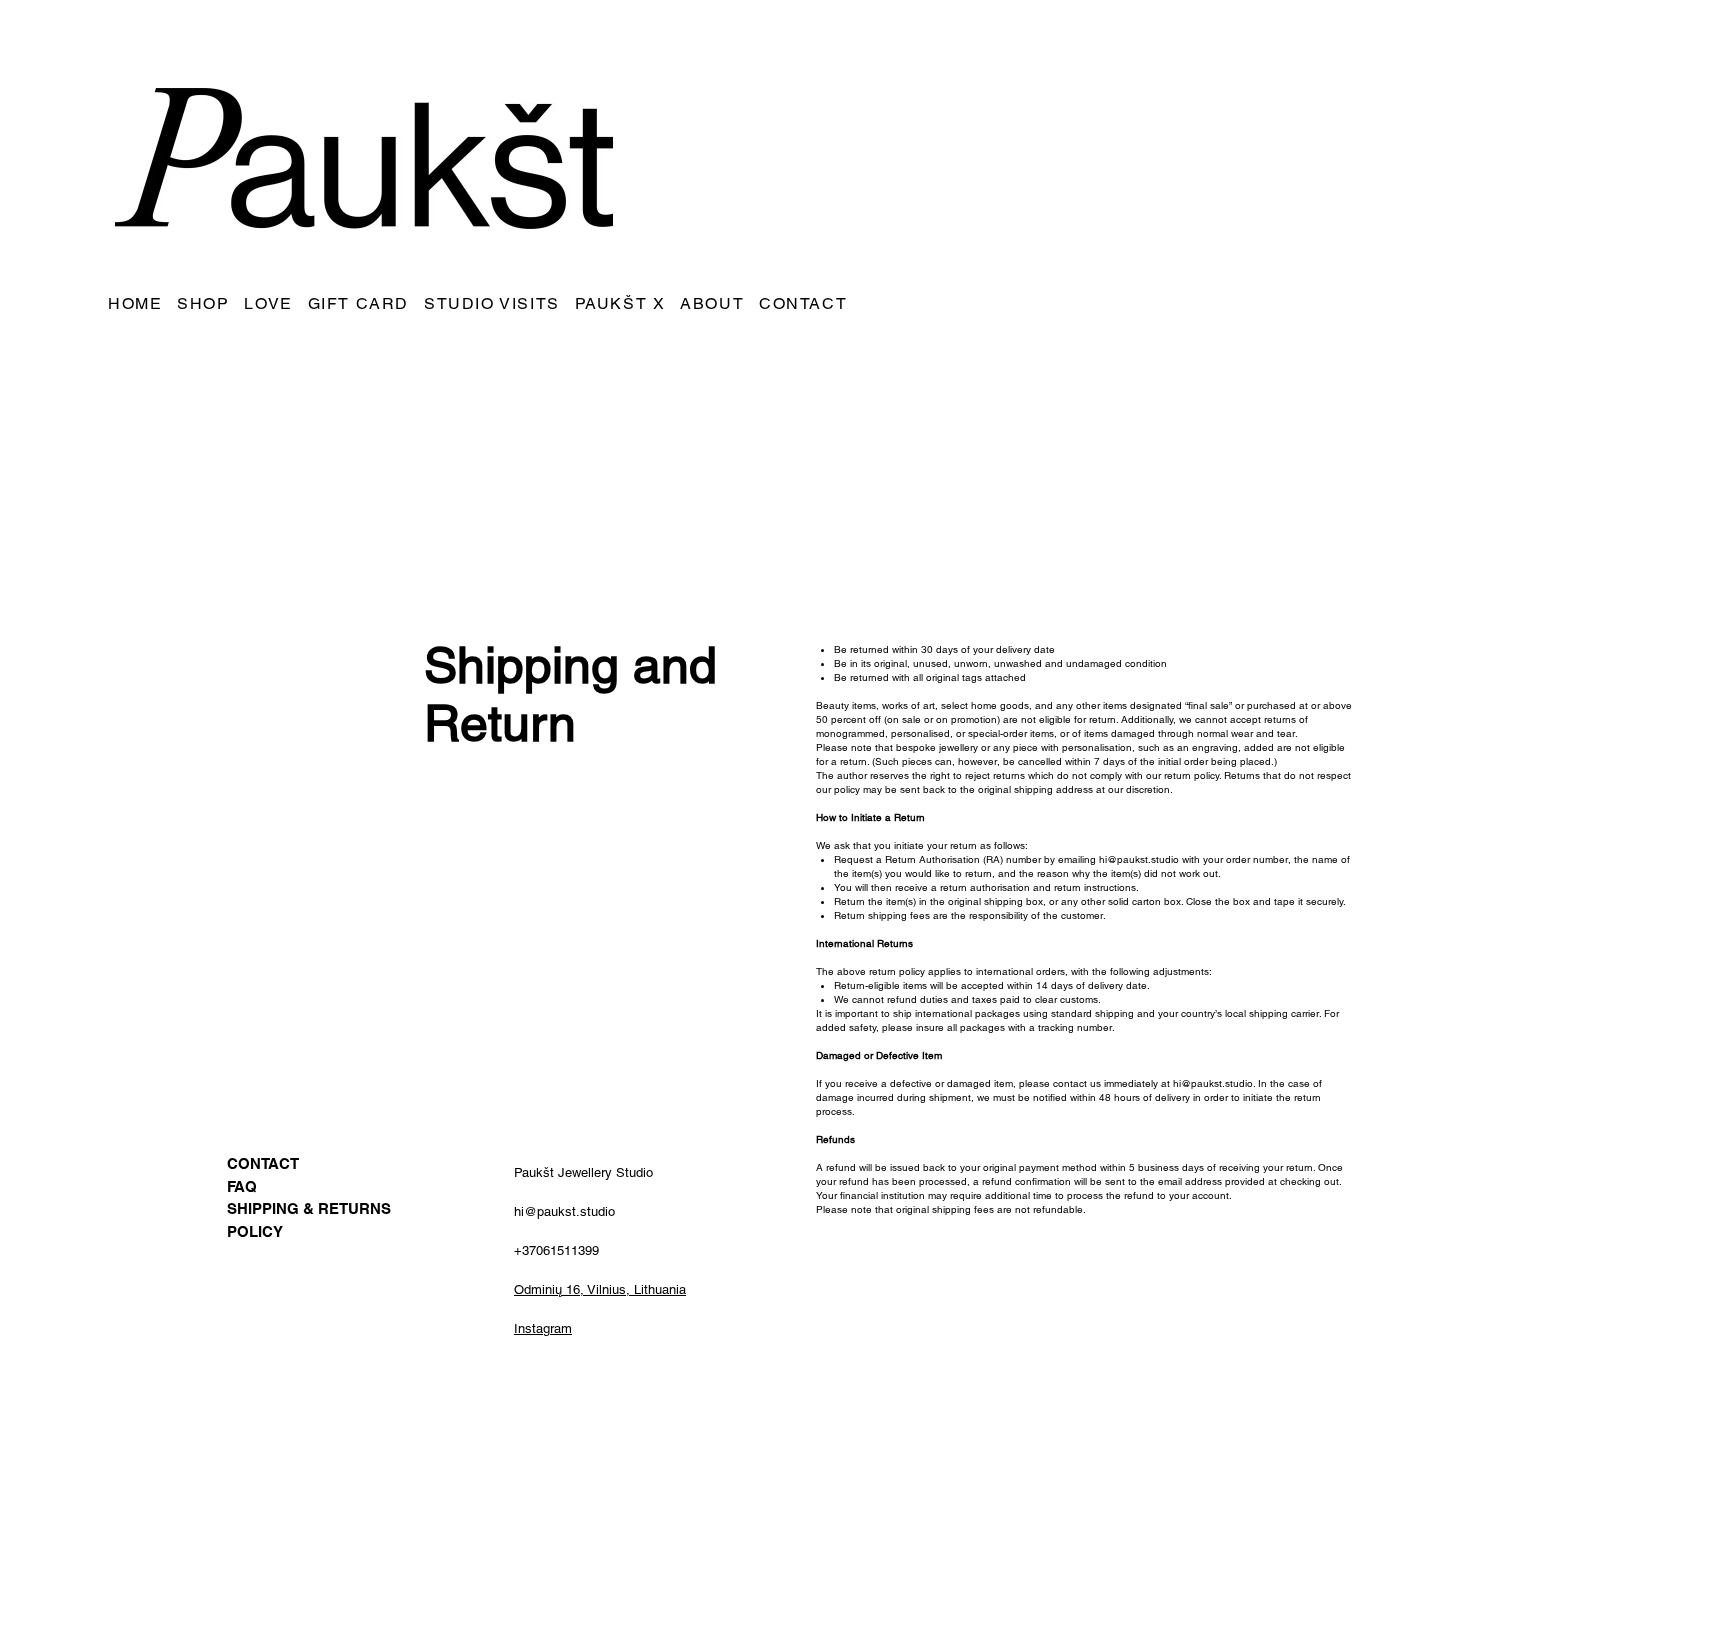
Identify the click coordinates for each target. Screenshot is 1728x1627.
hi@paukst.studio (1139, 859)
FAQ (242, 1186)
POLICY (255, 1231)
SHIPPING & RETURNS (309, 1208)
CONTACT (263, 1163)
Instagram (543, 1328)
